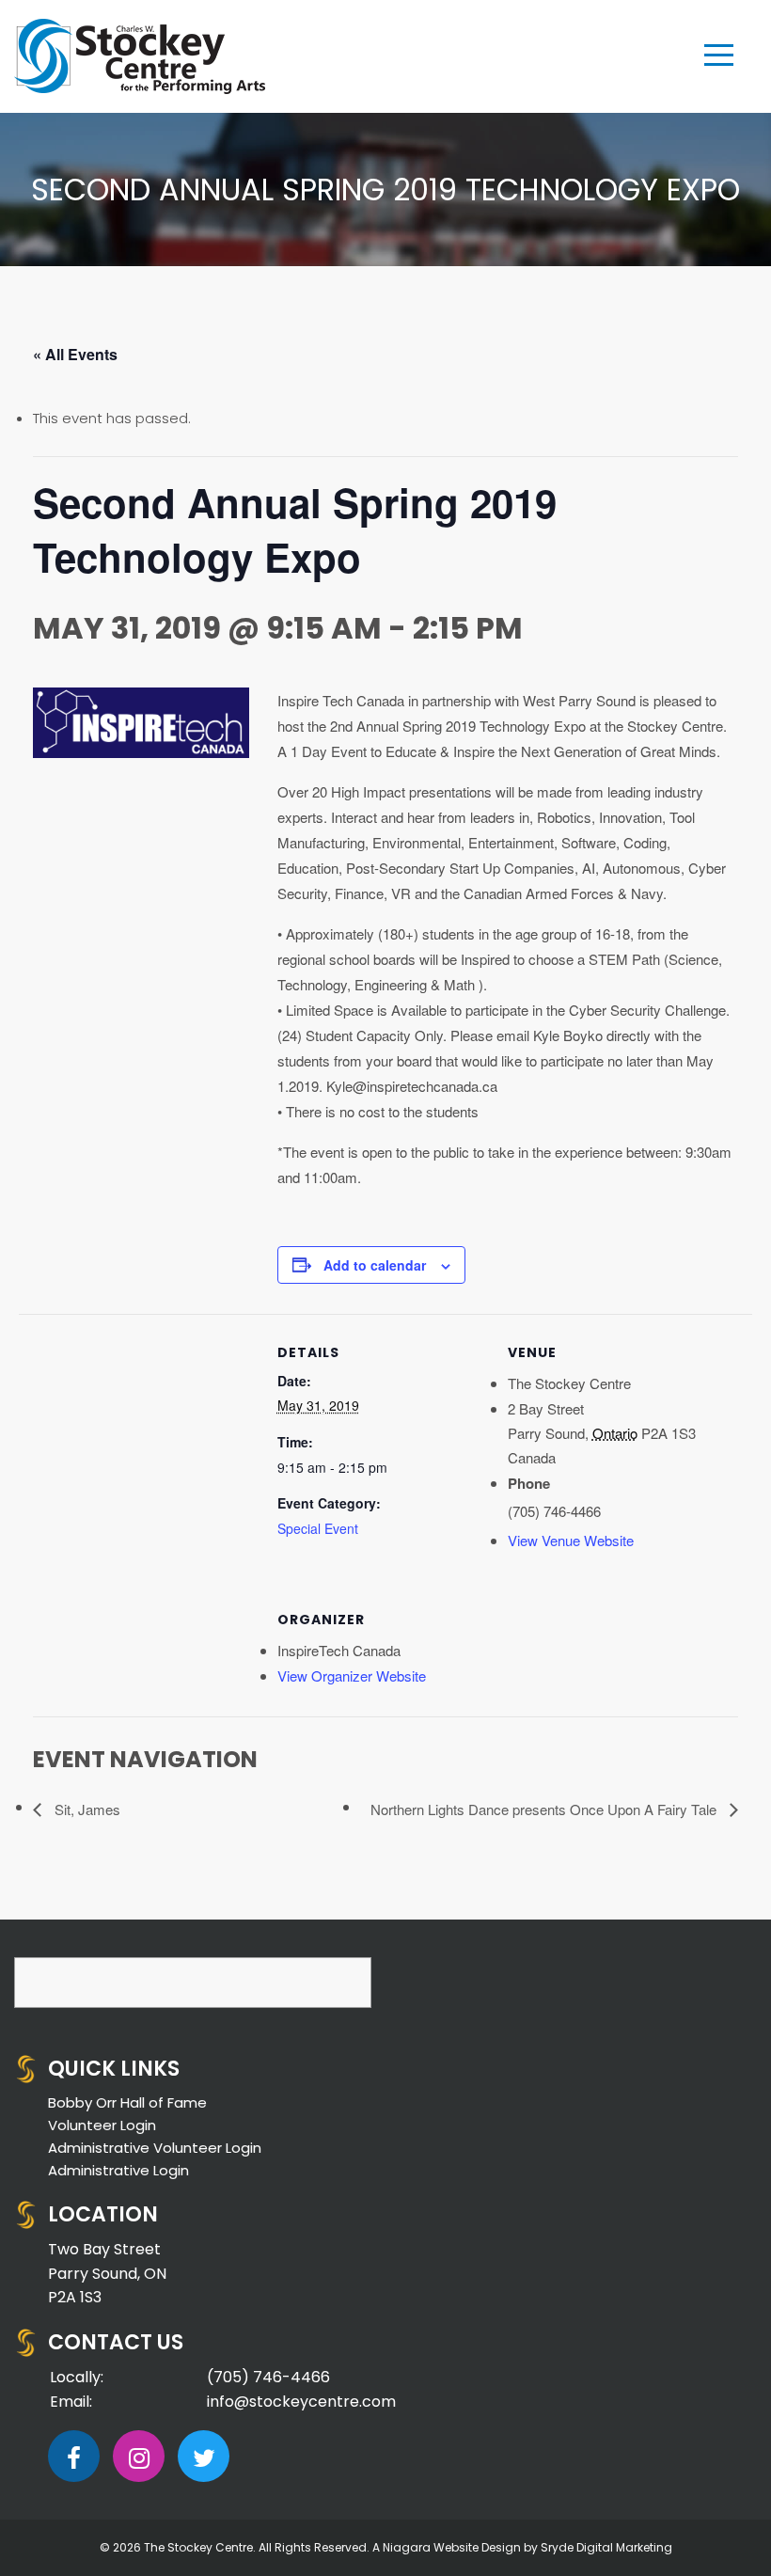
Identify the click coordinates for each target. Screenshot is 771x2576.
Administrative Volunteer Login (155, 2148)
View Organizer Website (352, 1675)
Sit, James (86, 1809)
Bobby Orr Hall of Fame (127, 2102)
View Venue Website (571, 1540)
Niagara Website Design (452, 2547)
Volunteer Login (102, 2125)
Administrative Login (118, 2170)
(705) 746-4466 (268, 2377)
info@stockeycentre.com (301, 2402)
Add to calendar (375, 1265)
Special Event (318, 1528)
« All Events (75, 354)
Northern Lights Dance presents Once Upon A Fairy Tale (545, 1809)
